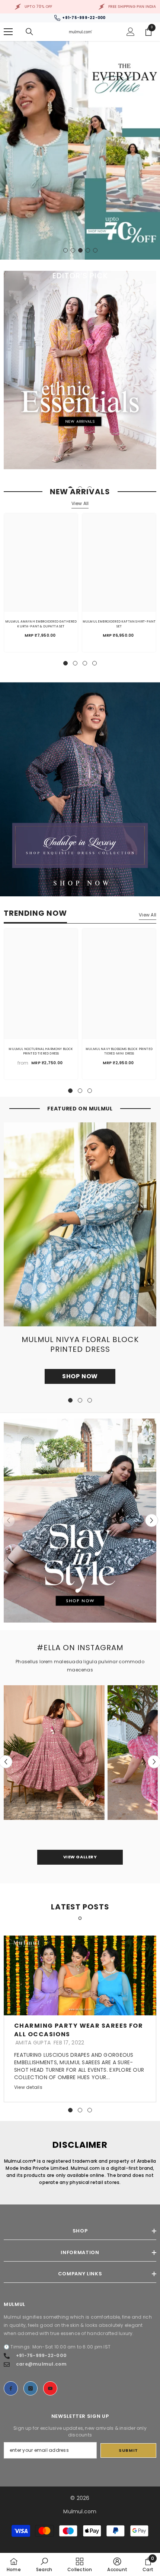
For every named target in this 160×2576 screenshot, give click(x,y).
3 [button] (80, 250)
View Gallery (80, 1857)
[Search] (29, 32)
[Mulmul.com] (80, 789)
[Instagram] (31, 2388)
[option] (80, 150)
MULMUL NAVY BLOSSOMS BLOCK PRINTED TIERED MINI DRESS (119, 1051)
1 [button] (65, 250)
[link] (44, 2564)
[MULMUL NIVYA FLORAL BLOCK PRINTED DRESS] (80, 1224)
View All (80, 503)
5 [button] (95, 250)
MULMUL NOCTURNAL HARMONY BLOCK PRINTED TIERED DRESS (41, 1051)
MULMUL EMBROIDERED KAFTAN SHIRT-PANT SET (119, 624)
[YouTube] (50, 2388)
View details (28, 2087)
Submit (128, 2450)
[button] (152, 1521)
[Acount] (131, 32)
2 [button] (73, 250)
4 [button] (88, 250)
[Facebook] (11, 2388)
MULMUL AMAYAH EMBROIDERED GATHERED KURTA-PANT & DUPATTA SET (41, 624)
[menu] (8, 32)
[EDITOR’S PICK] (80, 370)
